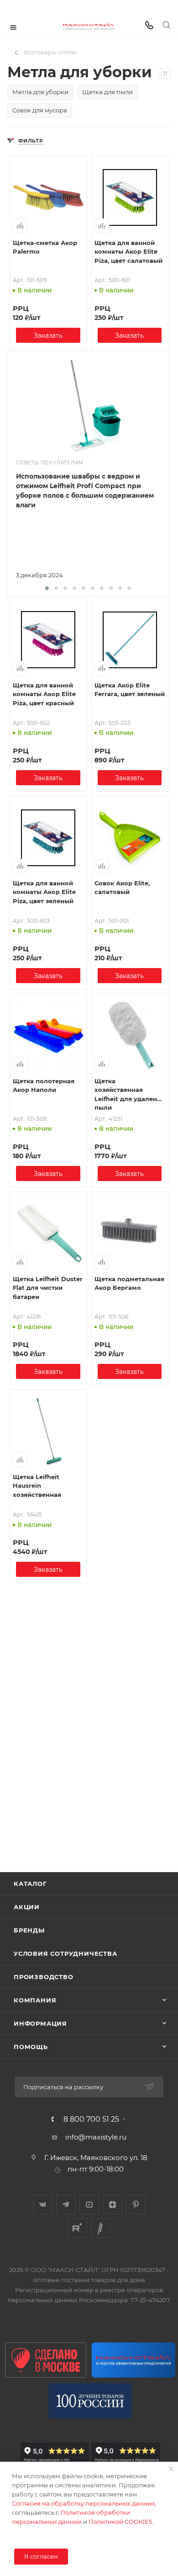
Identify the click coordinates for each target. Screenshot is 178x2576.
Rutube (77, 2228)
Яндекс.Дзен (113, 2205)
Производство (44, 1977)
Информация (40, 2023)
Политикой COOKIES (120, 2522)
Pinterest (136, 2205)
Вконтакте (43, 2205)
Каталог (30, 1884)
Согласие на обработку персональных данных (84, 2503)
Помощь (31, 2047)
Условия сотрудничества (65, 1953)
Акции (27, 1907)
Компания (35, 2000)
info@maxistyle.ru (96, 2137)
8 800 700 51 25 (91, 2119)
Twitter (101, 2228)
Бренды (29, 1930)
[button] (47, 588)
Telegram (66, 2205)
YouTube (89, 2205)
